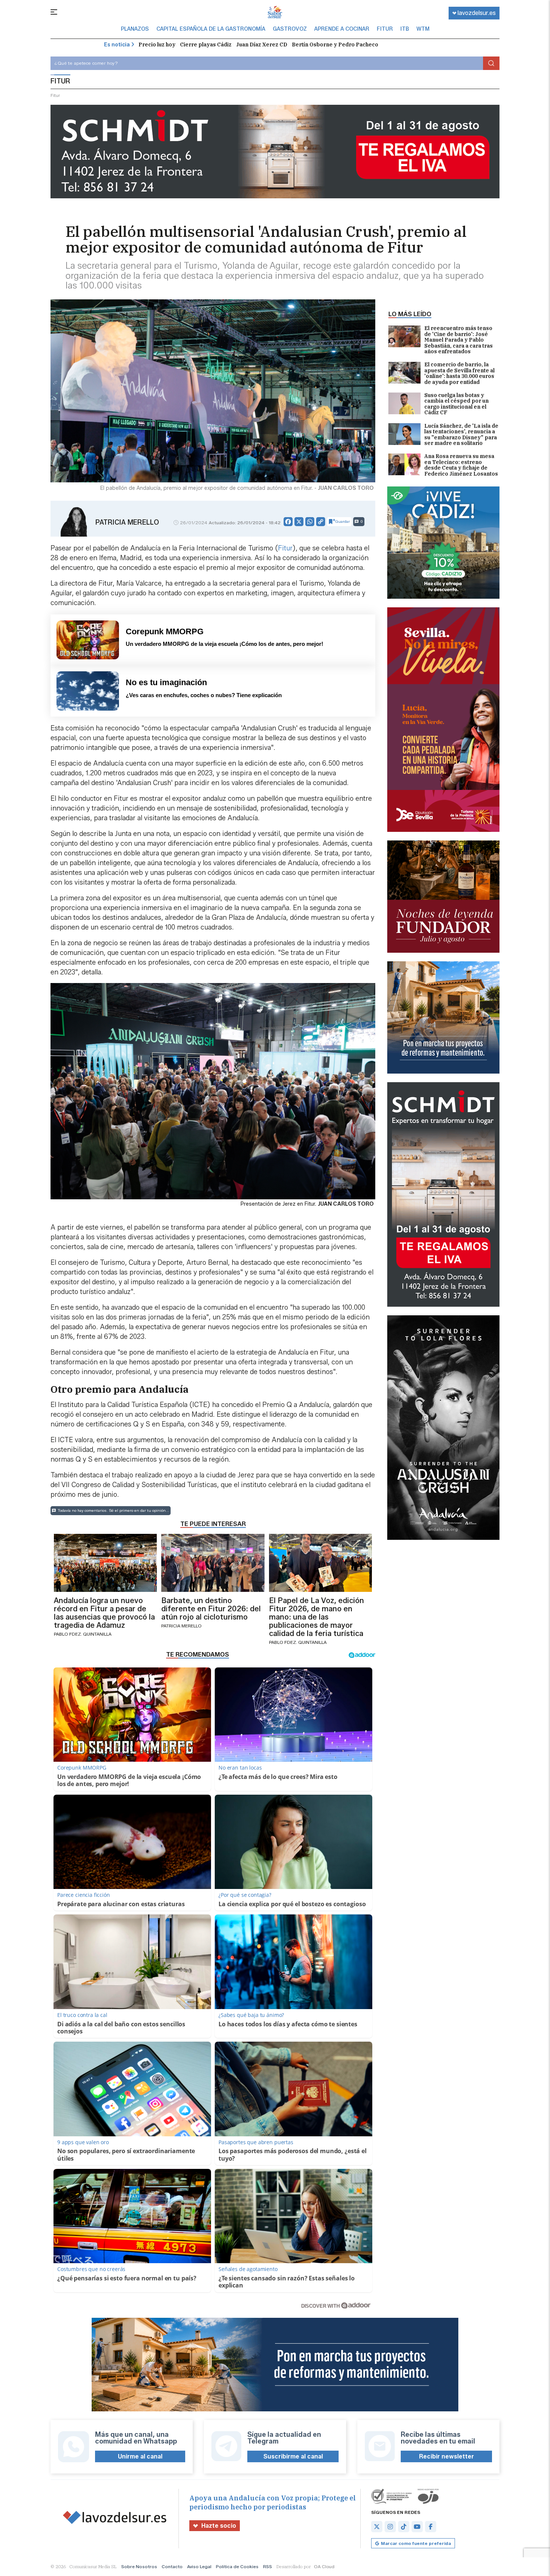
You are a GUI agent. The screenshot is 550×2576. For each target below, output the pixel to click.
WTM (423, 29)
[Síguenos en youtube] (417, 2527)
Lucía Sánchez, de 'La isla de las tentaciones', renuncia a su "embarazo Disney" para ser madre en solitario (461, 435)
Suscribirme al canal (293, 2456)
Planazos (135, 29)
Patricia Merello (127, 522)
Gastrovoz (290, 29)
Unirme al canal (140, 2456)
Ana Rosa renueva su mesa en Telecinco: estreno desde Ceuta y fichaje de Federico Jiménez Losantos (461, 465)
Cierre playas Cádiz (206, 45)
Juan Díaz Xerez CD (262, 45)
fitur (55, 95)
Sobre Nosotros (139, 2566)
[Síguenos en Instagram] (390, 2527)
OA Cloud (324, 2566)
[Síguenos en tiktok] (404, 2527)
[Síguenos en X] (377, 2527)
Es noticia (117, 45)
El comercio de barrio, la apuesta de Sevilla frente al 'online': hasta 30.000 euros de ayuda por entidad (459, 373)
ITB (405, 29)
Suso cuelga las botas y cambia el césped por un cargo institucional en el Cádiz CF (456, 404)
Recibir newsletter (447, 2456)
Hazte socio (219, 2526)
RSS (268, 2566)
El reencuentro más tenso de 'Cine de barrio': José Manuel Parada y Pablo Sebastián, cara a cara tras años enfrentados (459, 340)
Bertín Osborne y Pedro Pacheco (335, 45)
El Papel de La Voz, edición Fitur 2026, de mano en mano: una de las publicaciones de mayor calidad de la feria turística (317, 1617)
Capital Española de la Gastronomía (211, 29)
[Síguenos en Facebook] (431, 2527)
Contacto (172, 2566)
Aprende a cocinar (342, 29)
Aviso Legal (199, 2566)
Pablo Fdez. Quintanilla (83, 1634)
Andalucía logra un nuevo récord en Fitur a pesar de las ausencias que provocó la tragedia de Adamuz (104, 1613)
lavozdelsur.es (477, 13)
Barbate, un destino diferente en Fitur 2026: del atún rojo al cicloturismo (211, 1609)
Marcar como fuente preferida (416, 2543)
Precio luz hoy (157, 45)
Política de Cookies (237, 2566)
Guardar (343, 521)
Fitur (385, 29)
